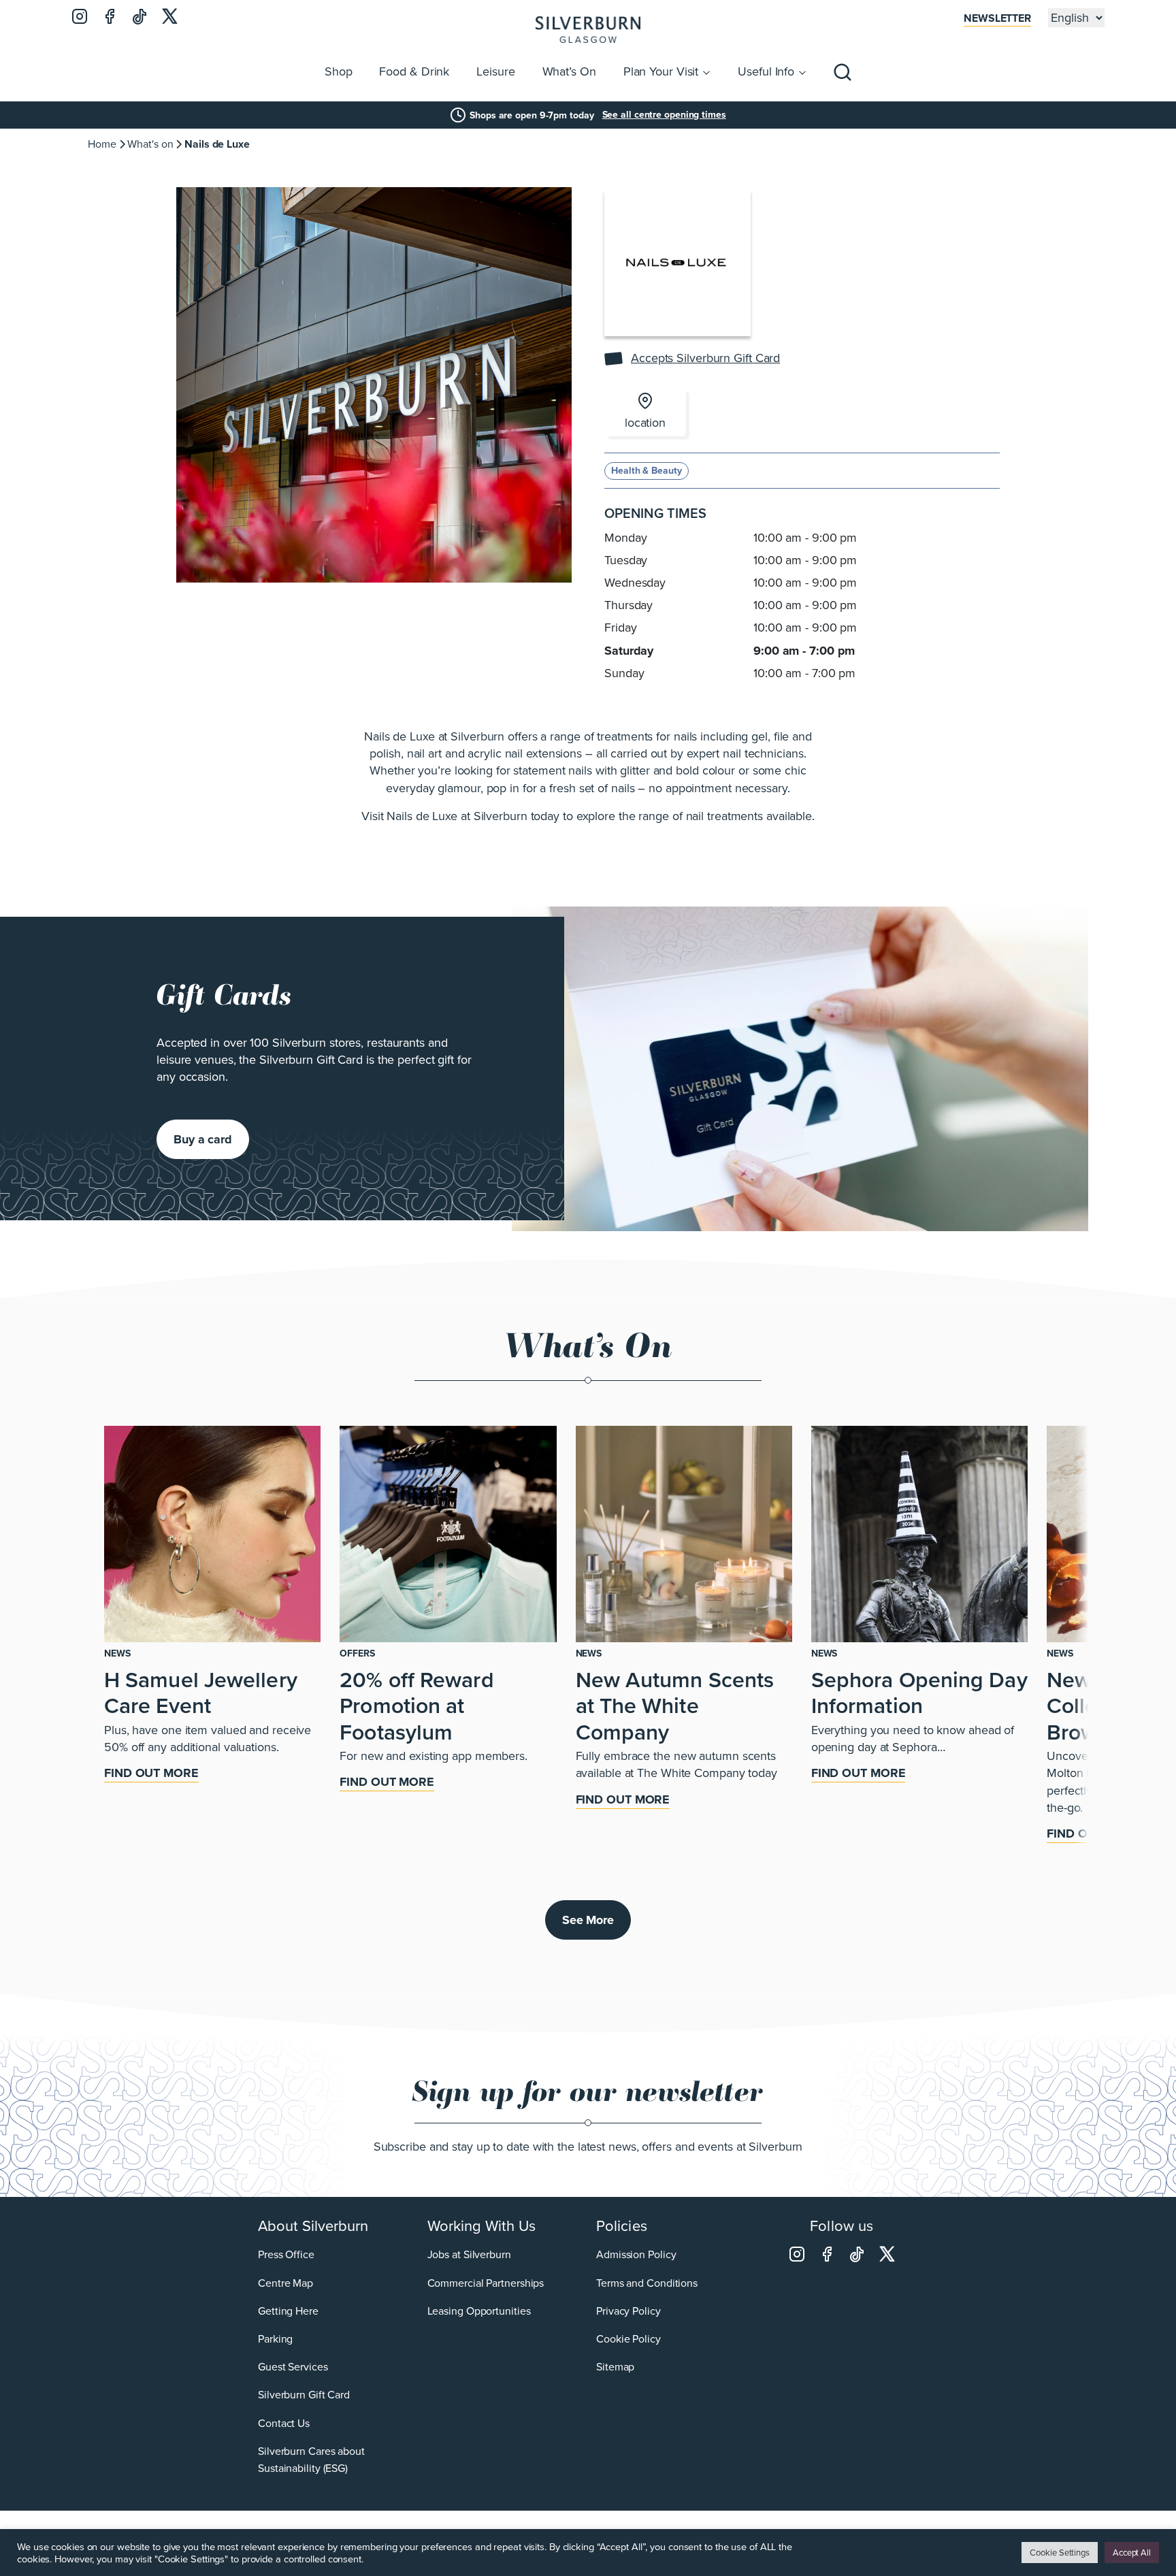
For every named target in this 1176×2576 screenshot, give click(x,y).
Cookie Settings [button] (1060, 2553)
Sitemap (615, 2367)
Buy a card (203, 1139)
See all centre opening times (664, 115)
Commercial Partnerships (486, 2282)
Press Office (286, 2254)
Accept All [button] (1132, 2553)
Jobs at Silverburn (469, 2254)
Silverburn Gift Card (304, 2395)
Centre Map (285, 2282)
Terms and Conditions (647, 2282)
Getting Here (288, 2310)
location (645, 423)
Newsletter (997, 18)
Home (102, 144)
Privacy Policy (628, 2310)
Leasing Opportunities (479, 2310)
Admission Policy (636, 2254)
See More (588, 1920)
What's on (150, 144)
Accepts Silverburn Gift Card (705, 358)
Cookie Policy (628, 2338)
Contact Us (284, 2423)
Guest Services (293, 2367)
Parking (275, 2338)
